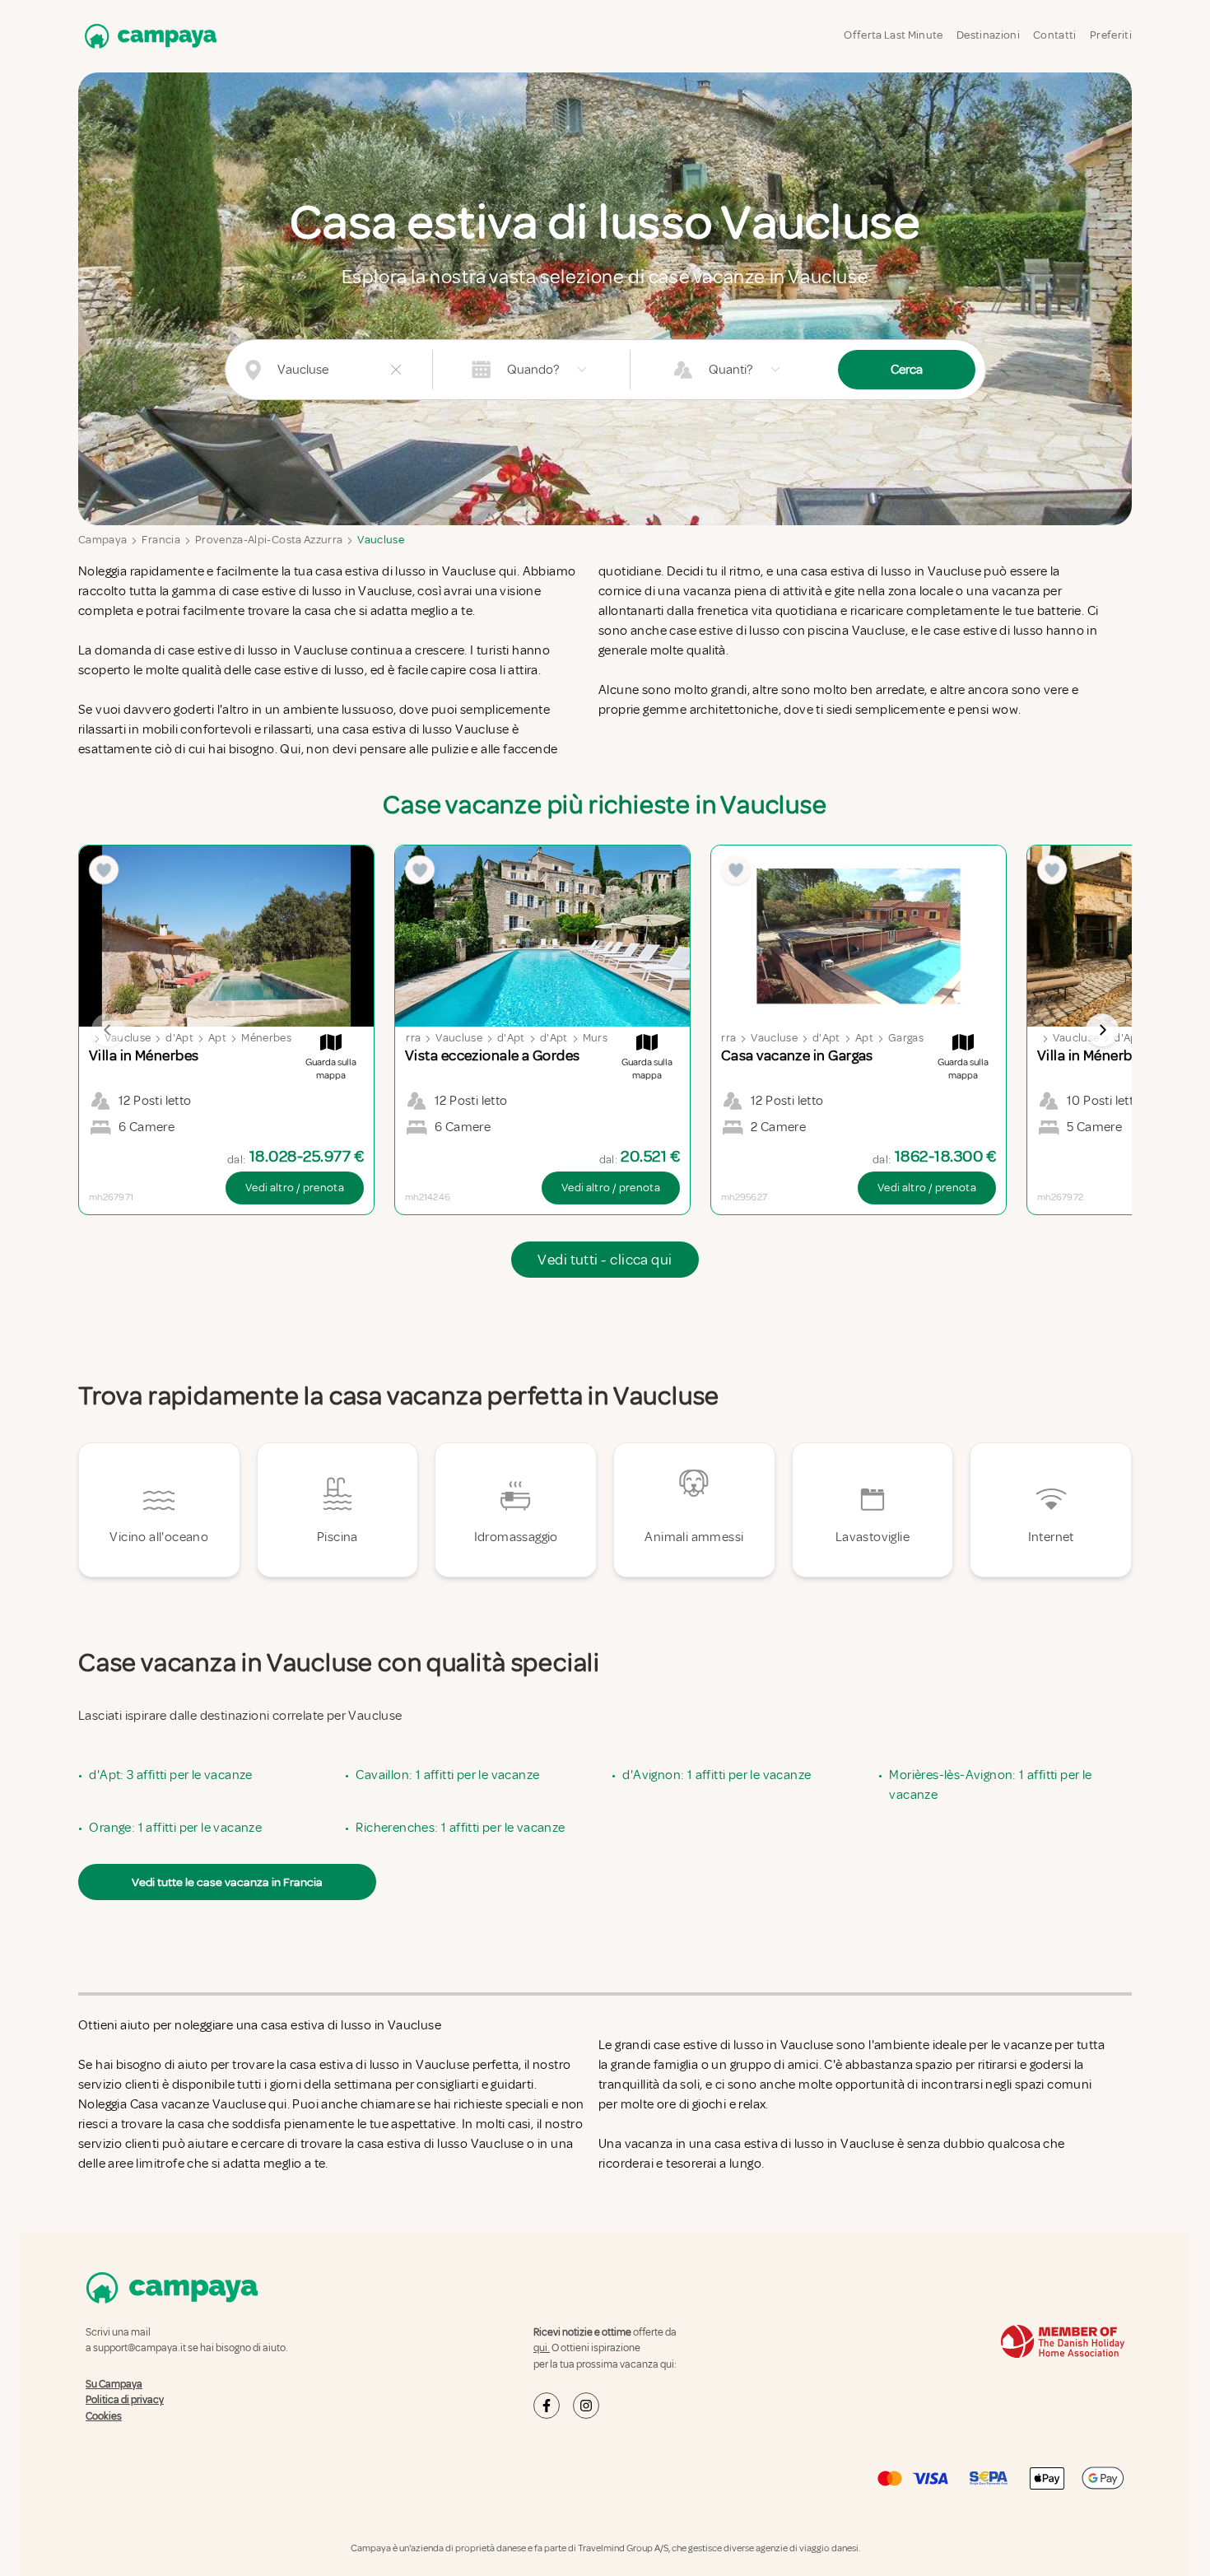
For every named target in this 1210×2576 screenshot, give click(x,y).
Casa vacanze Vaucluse (198, 2104)
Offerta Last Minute (894, 35)
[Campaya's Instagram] (586, 2406)
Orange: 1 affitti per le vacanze (175, 1828)
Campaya (102, 540)
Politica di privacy (125, 2400)
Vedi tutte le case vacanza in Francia (227, 1882)
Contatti (1055, 35)
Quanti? (731, 370)
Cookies (104, 2416)
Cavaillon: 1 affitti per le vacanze (447, 1775)
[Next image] (1102, 1030)
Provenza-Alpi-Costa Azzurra (269, 540)
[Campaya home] (147, 36)
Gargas (906, 1038)
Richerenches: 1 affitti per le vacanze (460, 1828)
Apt (217, 1038)
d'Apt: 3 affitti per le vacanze (170, 1775)
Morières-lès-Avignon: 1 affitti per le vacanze (990, 1785)
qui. (542, 2348)
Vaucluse (381, 540)
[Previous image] (108, 1030)
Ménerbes (266, 1038)
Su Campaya (114, 2384)
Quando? (533, 370)
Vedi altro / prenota (295, 1188)
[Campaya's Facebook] (547, 2406)
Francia (161, 540)
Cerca (907, 370)
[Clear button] (396, 370)
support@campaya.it (140, 2348)
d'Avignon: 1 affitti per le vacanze (717, 1775)
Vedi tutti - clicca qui (605, 1260)
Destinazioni (988, 35)
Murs (595, 1038)
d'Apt (179, 1038)
